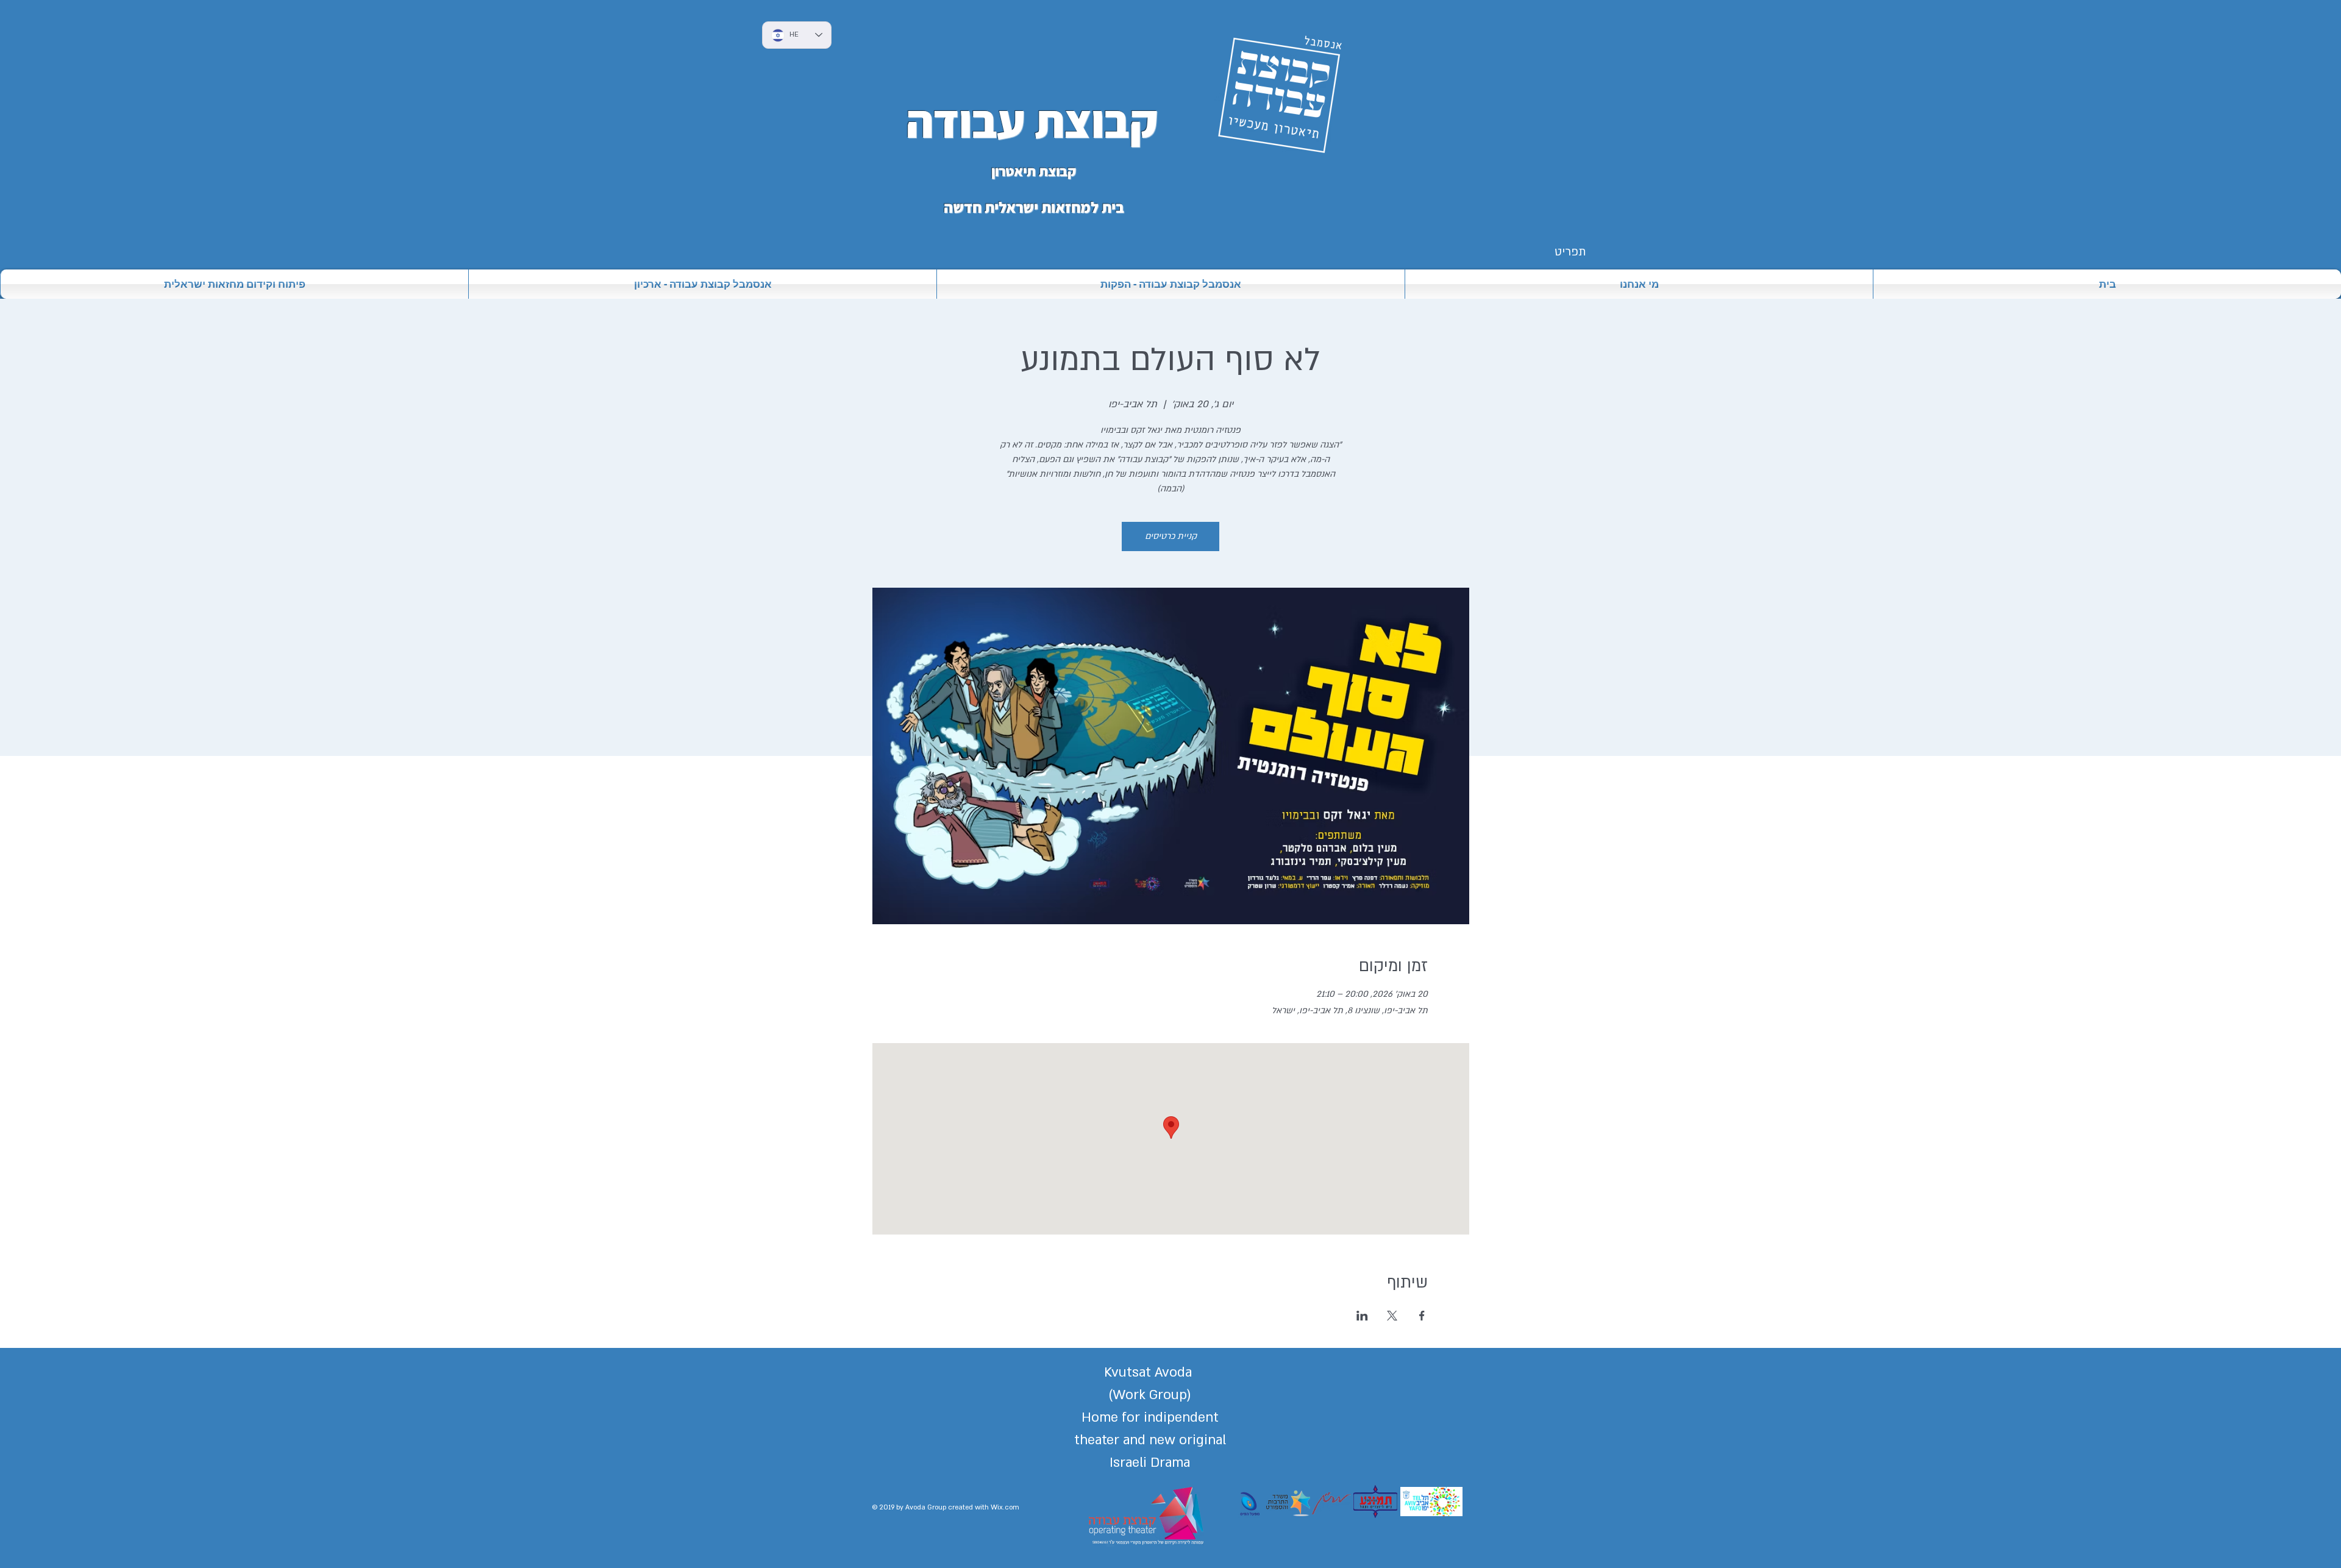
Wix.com (1005, 1507)
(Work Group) (1150, 1395)
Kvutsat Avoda (1150, 1372)
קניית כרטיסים (1171, 536)
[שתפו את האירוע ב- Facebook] (1422, 1316)
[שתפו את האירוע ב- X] (1392, 1316)
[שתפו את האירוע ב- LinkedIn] (1362, 1316)
